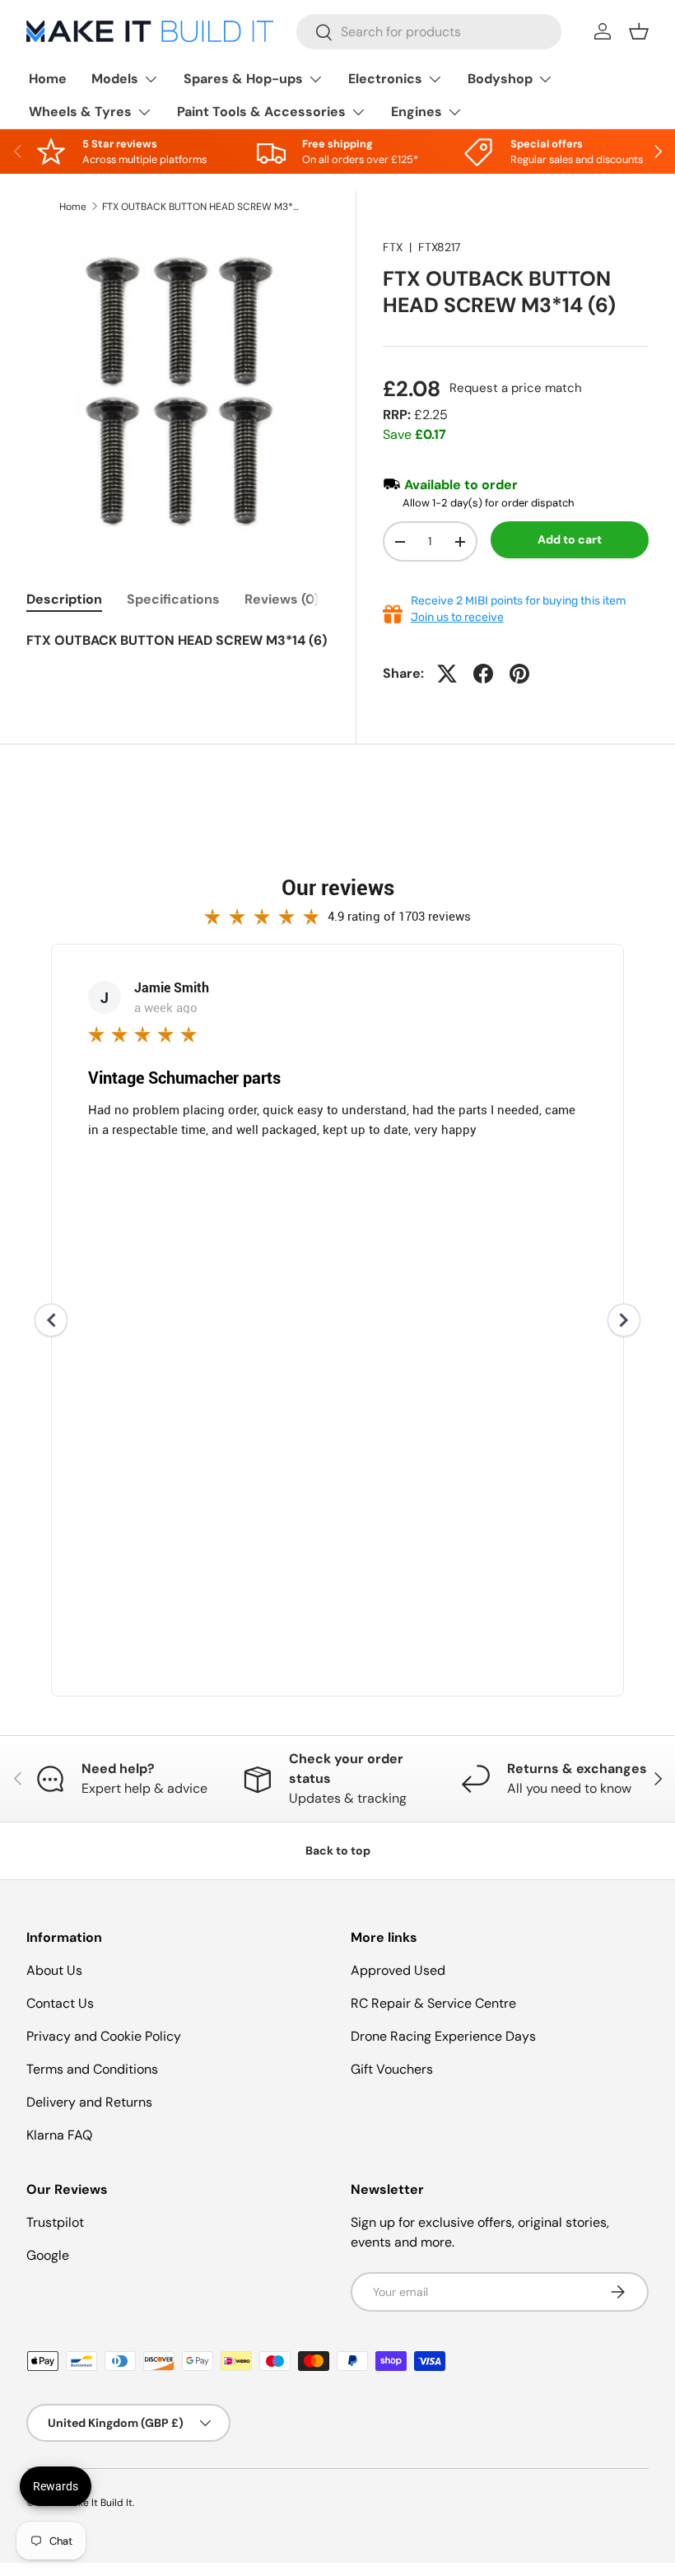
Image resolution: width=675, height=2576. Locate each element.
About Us (54, 1970)
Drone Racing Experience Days (443, 2036)
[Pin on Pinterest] (519, 674)
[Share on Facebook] (483, 674)
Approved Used (398, 1970)
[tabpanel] (178, 651)
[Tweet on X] (447, 674)
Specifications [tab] (173, 599)
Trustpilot (55, 2222)
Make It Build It (98, 2503)
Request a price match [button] (516, 388)
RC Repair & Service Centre (433, 2003)
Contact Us (60, 2003)
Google (48, 2255)
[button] (639, 31)
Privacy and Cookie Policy (104, 2036)
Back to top (338, 1850)
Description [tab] (64, 599)
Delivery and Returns (89, 2102)
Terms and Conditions (92, 2069)
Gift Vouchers (392, 2069)
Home (48, 79)
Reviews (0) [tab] (282, 599)
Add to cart (570, 539)
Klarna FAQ (59, 2135)
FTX (393, 247)
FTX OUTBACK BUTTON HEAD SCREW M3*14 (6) (201, 207)
